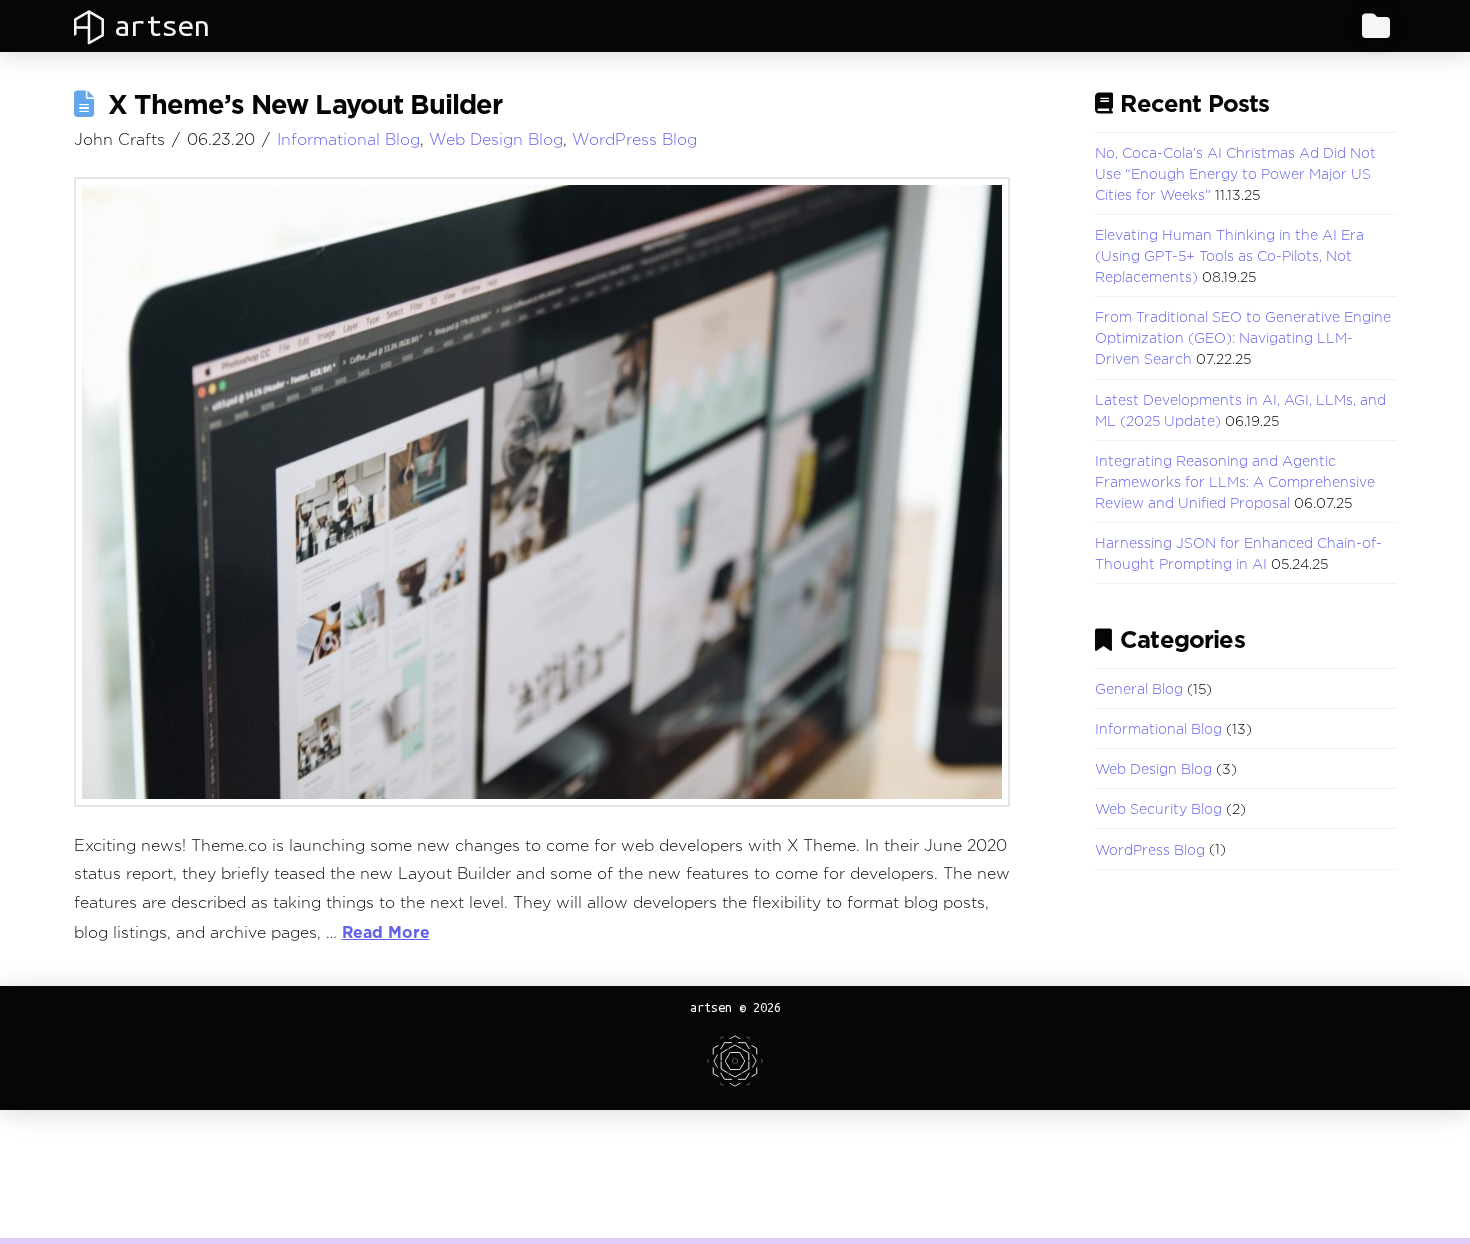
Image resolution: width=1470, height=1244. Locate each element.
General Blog (1139, 688)
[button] (1376, 26)
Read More (386, 932)
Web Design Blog (496, 139)
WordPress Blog (634, 139)
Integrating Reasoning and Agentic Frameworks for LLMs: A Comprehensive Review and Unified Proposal (1235, 481)
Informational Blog (348, 139)
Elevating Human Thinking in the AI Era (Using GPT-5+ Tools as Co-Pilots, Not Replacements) (1229, 255)
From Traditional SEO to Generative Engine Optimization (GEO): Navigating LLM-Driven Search (1243, 337)
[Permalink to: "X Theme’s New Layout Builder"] (542, 492)
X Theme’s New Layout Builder (305, 104)
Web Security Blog (1158, 808)
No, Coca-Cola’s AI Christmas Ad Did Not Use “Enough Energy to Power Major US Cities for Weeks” (1235, 173)
